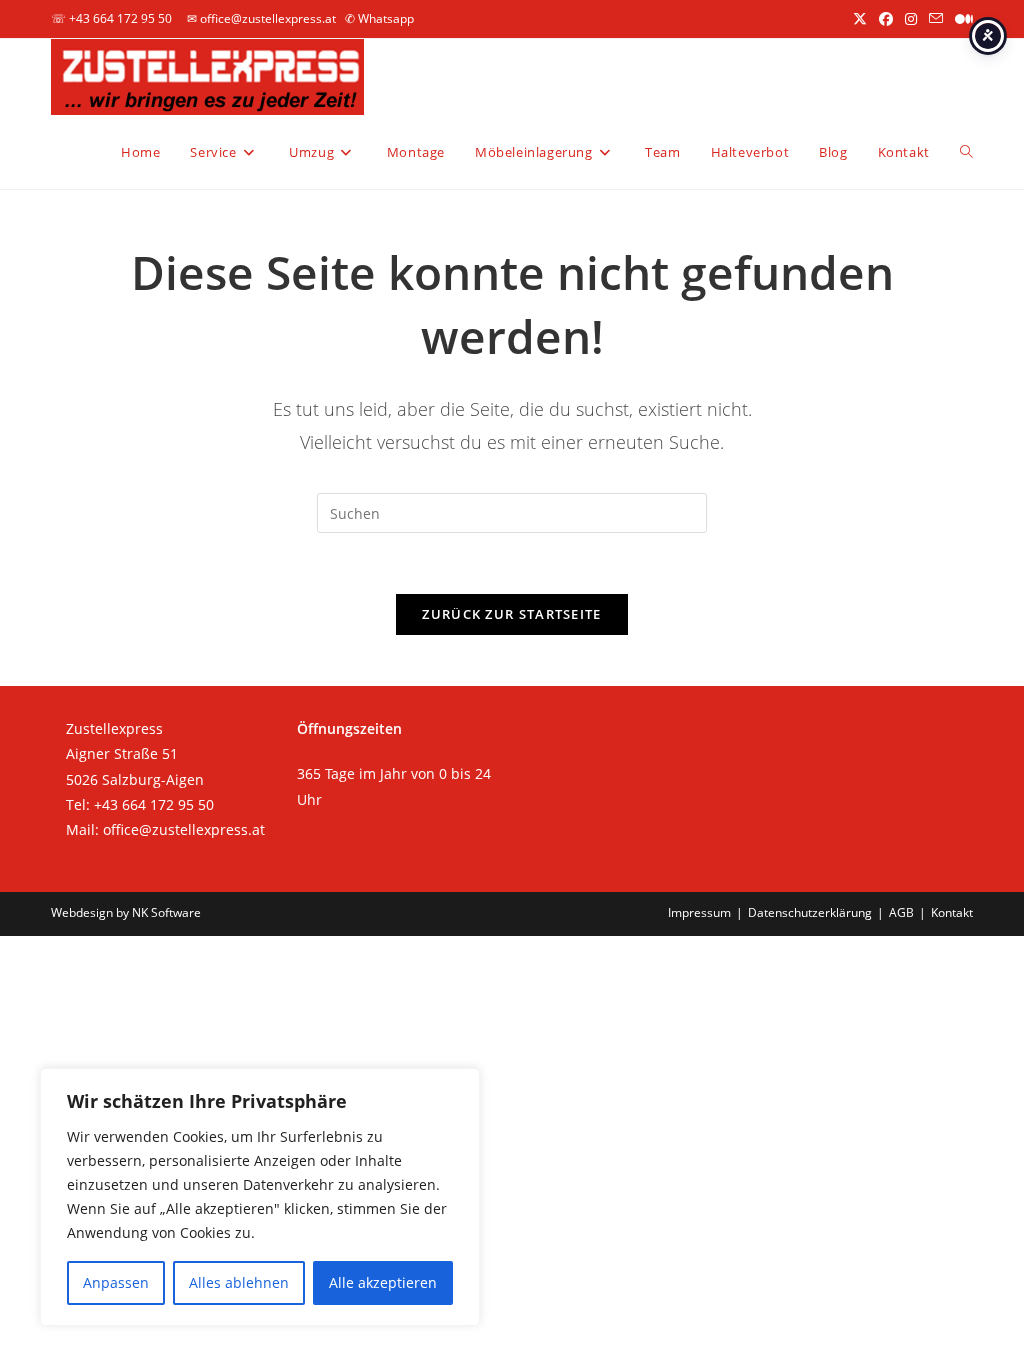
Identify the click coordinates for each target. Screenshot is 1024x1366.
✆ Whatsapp (379, 18)
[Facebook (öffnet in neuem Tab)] (886, 19)
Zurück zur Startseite (511, 614)
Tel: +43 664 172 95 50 (140, 804)
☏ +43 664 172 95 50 (111, 18)
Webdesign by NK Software (126, 912)
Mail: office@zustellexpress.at (165, 829)
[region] (260, 1197)
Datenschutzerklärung (810, 912)
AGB (901, 912)
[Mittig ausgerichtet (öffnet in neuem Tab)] (961, 19)
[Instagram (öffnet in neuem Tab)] (911, 19)
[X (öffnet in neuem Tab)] (860, 19)
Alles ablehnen (239, 1282)
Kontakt (952, 912)
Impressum (699, 912)
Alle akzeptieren (383, 1282)
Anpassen (116, 1282)
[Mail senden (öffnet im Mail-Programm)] (936, 19)
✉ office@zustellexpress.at (261, 18)
